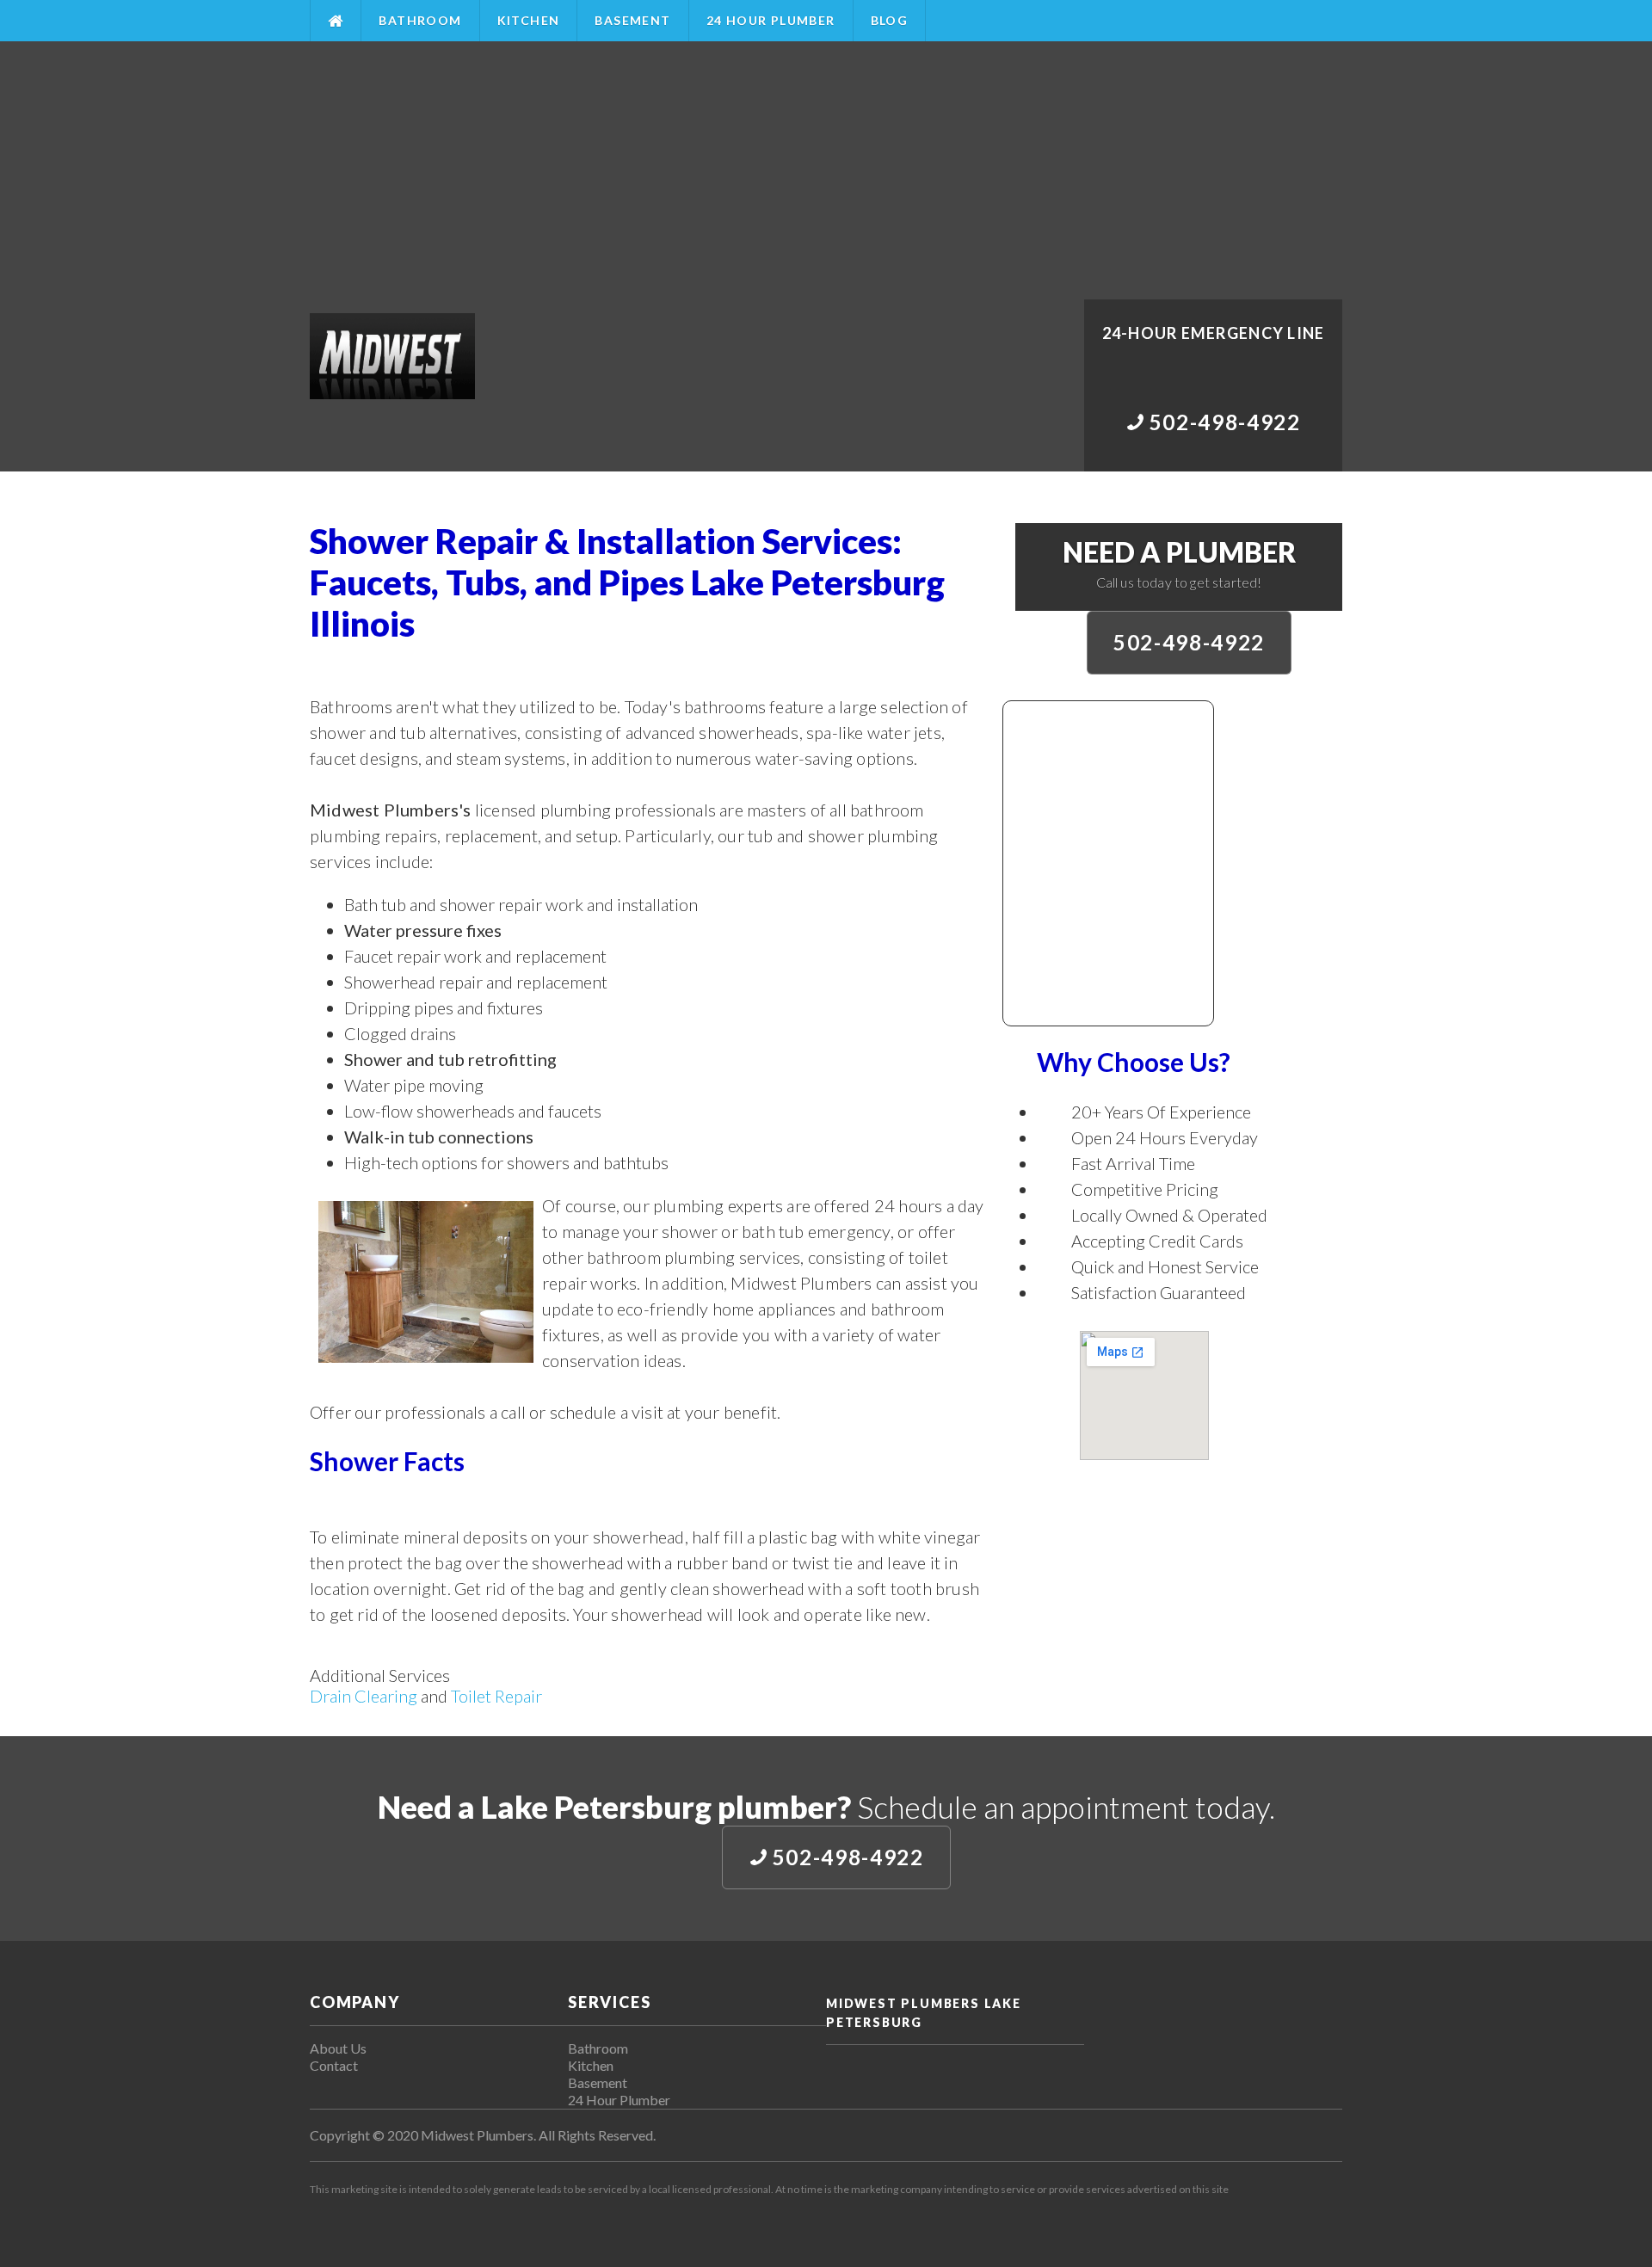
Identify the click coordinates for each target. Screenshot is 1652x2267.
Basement (632, 20)
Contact (334, 2065)
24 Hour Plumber (771, 20)
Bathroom (420, 20)
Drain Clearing (364, 1696)
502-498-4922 (1189, 642)
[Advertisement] (826, 170)
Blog (890, 20)
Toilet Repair (496, 1696)
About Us (338, 2048)
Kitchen (529, 20)
